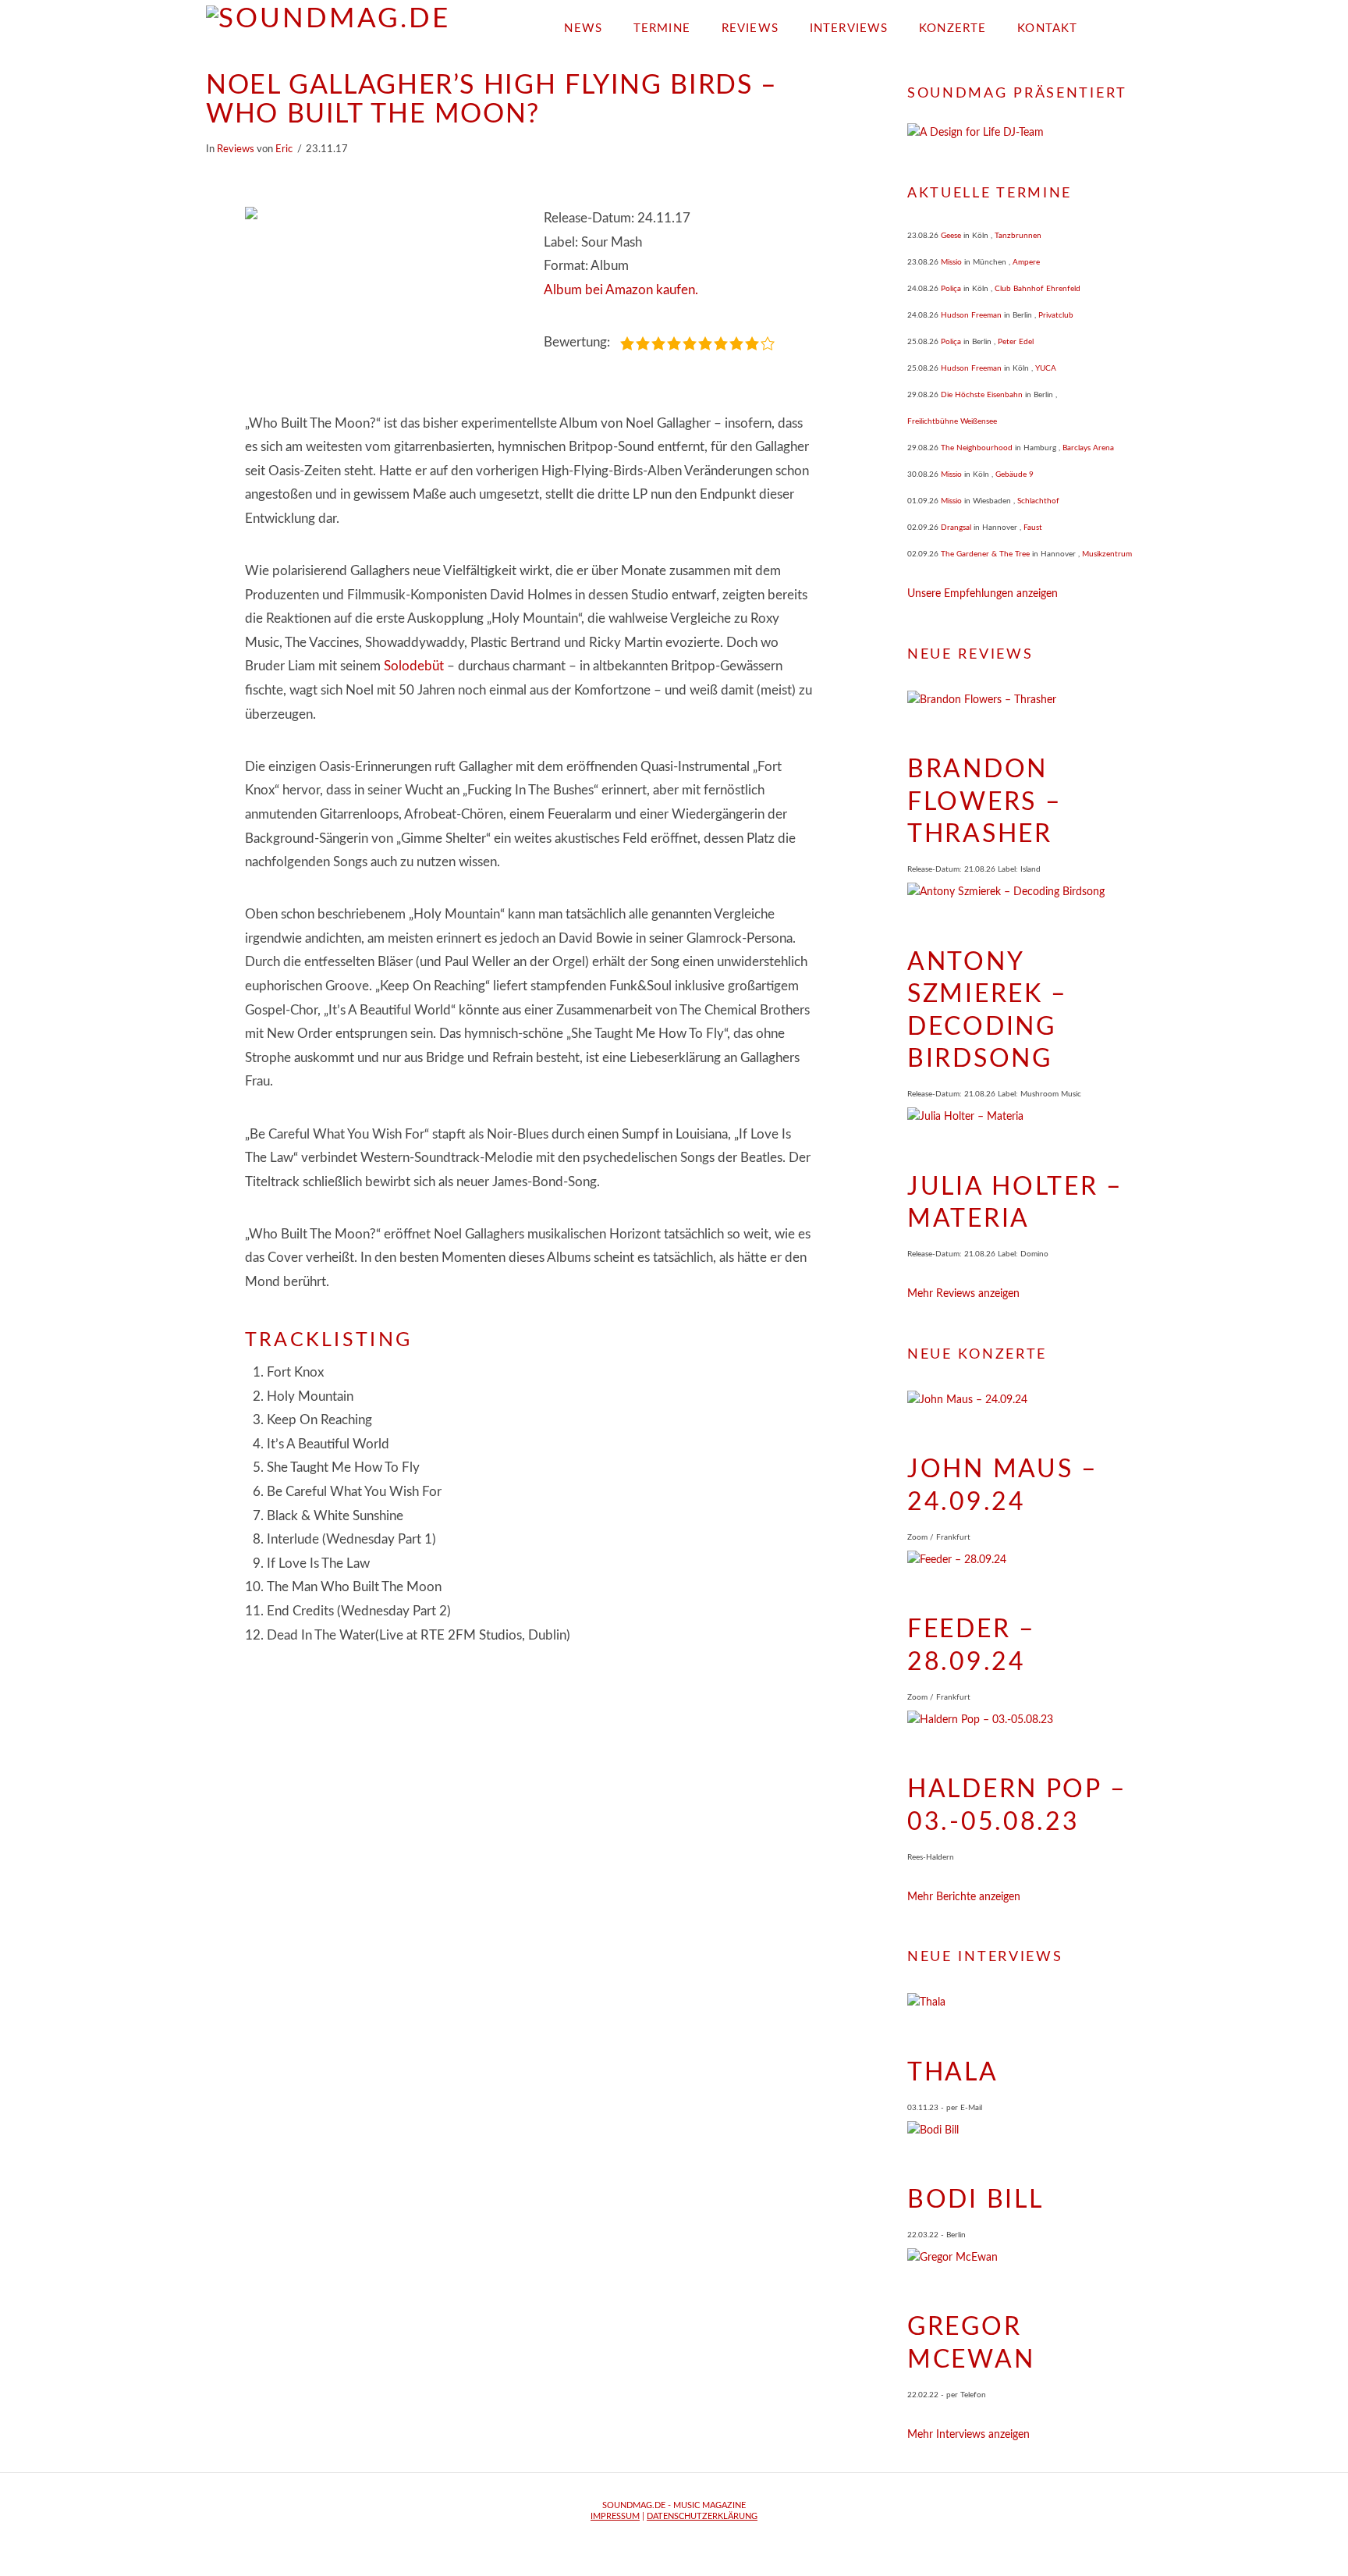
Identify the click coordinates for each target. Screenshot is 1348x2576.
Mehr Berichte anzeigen (964, 1897)
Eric (284, 149)
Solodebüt (414, 666)
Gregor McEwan (971, 2343)
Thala (953, 2073)
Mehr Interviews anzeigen (968, 2435)
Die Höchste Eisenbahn (982, 395)
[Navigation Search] (1117, 23)
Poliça (951, 289)
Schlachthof (1038, 501)
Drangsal (956, 528)
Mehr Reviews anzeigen (963, 1294)
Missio (951, 262)
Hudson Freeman (971, 315)
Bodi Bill (975, 2200)
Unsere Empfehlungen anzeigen (983, 594)
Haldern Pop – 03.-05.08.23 (1017, 1806)
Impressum (615, 2516)
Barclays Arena (1088, 448)
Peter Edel (1016, 342)
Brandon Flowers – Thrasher (984, 802)
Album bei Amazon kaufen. (621, 290)
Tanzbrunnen (1018, 236)
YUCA (1046, 368)
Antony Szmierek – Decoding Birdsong (988, 1011)
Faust (1033, 528)
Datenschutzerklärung (702, 2516)
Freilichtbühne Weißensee (952, 421)
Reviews (236, 149)
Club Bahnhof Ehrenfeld (1038, 289)
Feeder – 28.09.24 (972, 1646)
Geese (951, 236)
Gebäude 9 (1015, 474)
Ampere (1026, 262)
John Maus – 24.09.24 (1003, 1486)
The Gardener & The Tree (985, 554)
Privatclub (1056, 315)
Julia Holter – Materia (1015, 1203)
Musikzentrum (1107, 554)
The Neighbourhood (977, 448)
